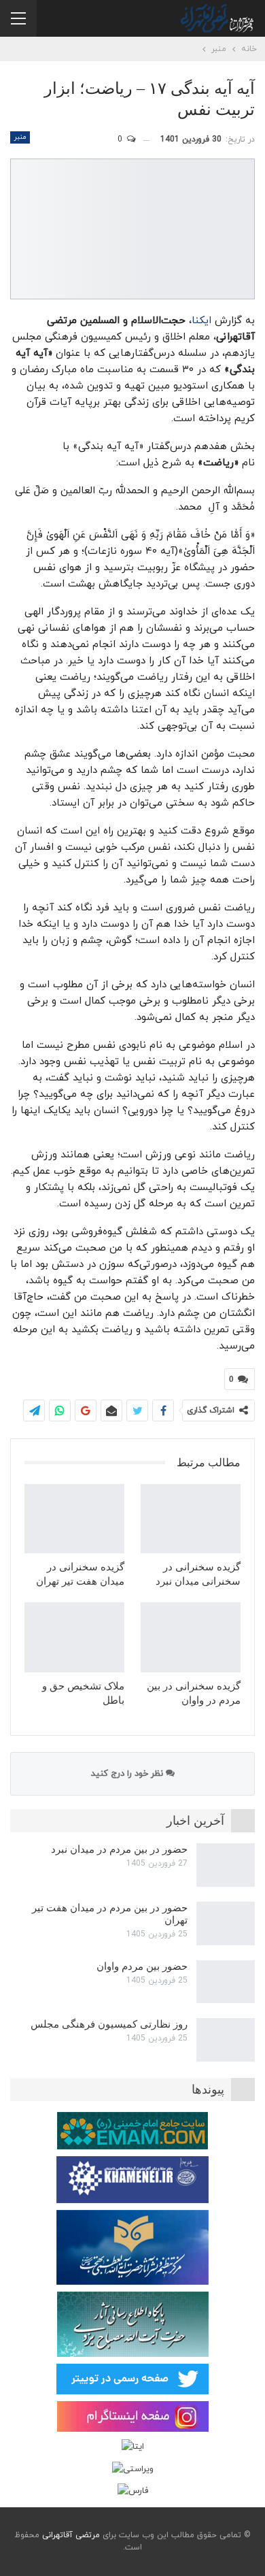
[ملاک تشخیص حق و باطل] (74, 1637)
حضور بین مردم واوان (142, 1966)
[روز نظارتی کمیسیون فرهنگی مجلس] (226, 2040)
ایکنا (201, 321)
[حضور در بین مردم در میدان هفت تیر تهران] (226, 1923)
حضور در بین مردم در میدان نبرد (119, 1849)
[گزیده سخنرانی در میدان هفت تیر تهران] (74, 1519)
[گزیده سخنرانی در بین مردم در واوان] (191, 1637)
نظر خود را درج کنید (128, 1774)
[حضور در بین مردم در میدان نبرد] (226, 1865)
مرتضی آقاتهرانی (71, 2535)
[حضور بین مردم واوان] (226, 1982)
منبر (20, 137)
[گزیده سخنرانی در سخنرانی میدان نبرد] (191, 1519)
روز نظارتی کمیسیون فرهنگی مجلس (109, 2024)
